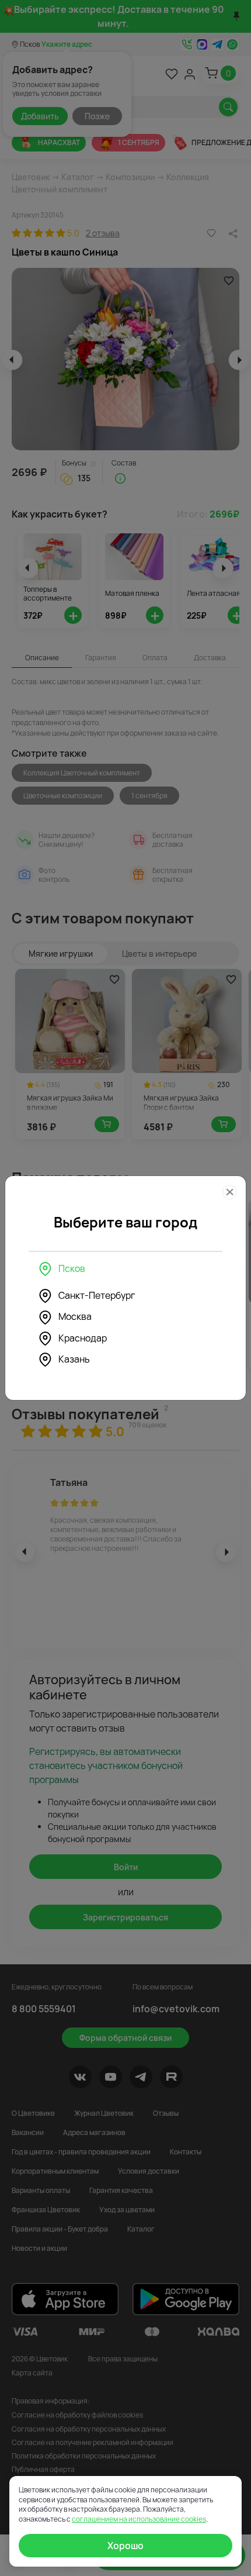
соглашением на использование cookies (139, 2519)
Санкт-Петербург (97, 1295)
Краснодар (83, 1338)
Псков (72, 1268)
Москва (75, 1316)
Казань (74, 1359)
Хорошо (125, 2546)
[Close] (230, 1192)
